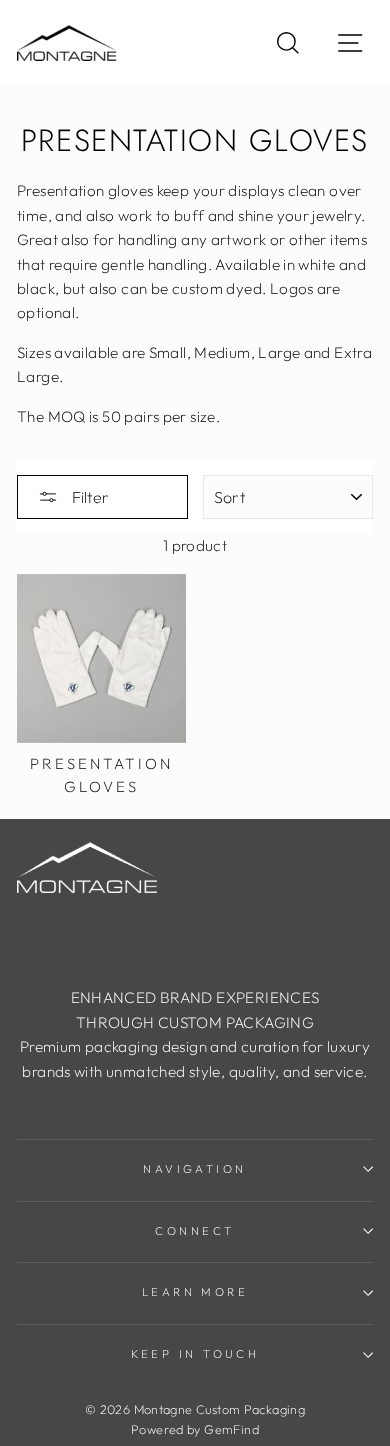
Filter (88, 497)
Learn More (195, 1292)
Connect (194, 1231)
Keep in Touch (195, 1354)
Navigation (194, 1169)
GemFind (231, 1429)
